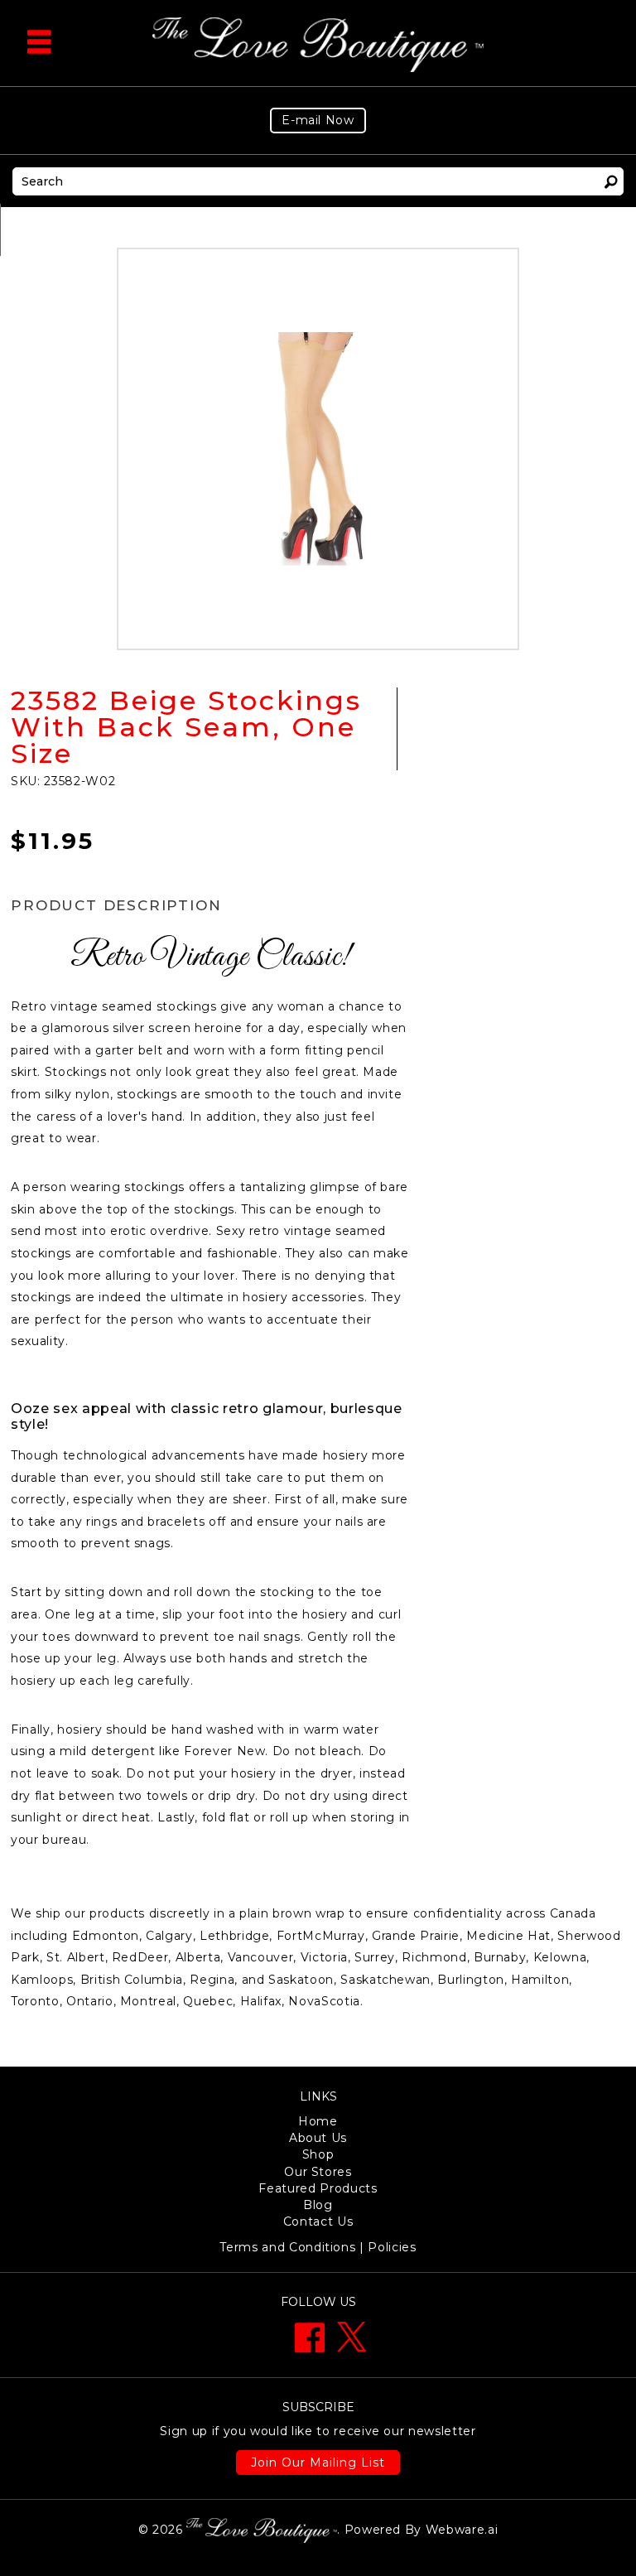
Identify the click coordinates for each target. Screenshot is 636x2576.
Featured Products (318, 2188)
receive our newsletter (318, 2431)
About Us (318, 2138)
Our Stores (318, 2172)
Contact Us (318, 2221)
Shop (318, 2154)
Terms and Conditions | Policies (318, 2247)
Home (318, 2121)
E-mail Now (318, 120)
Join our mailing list (318, 2463)
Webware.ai (462, 2529)
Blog (318, 2205)
